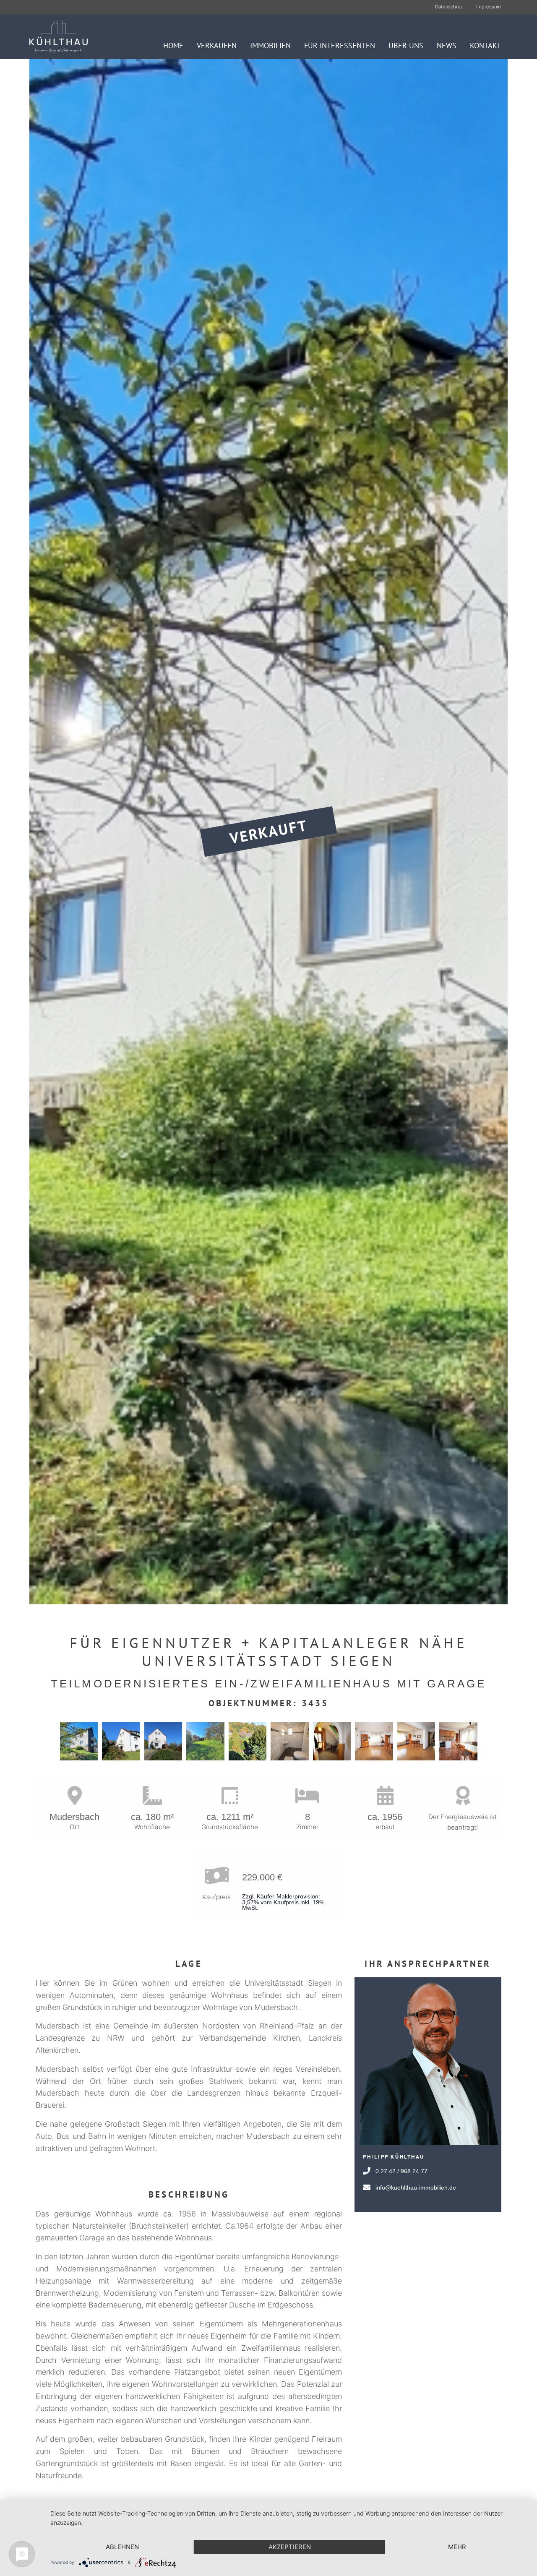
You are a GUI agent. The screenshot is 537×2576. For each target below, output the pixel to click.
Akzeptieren (290, 2547)
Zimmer (307, 1827)
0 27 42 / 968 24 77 (401, 2171)
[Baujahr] (385, 1796)
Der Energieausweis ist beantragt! (463, 1822)
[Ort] (74, 1796)
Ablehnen (122, 2547)
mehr (457, 2547)
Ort (74, 1827)
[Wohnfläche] (152, 1796)
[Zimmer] (307, 1796)
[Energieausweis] (463, 1796)
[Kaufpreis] (216, 1876)
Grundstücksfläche (230, 1827)
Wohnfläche (152, 1827)
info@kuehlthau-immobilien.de (416, 2188)
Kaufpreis (216, 1897)
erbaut (385, 1827)
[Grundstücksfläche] (230, 1796)
